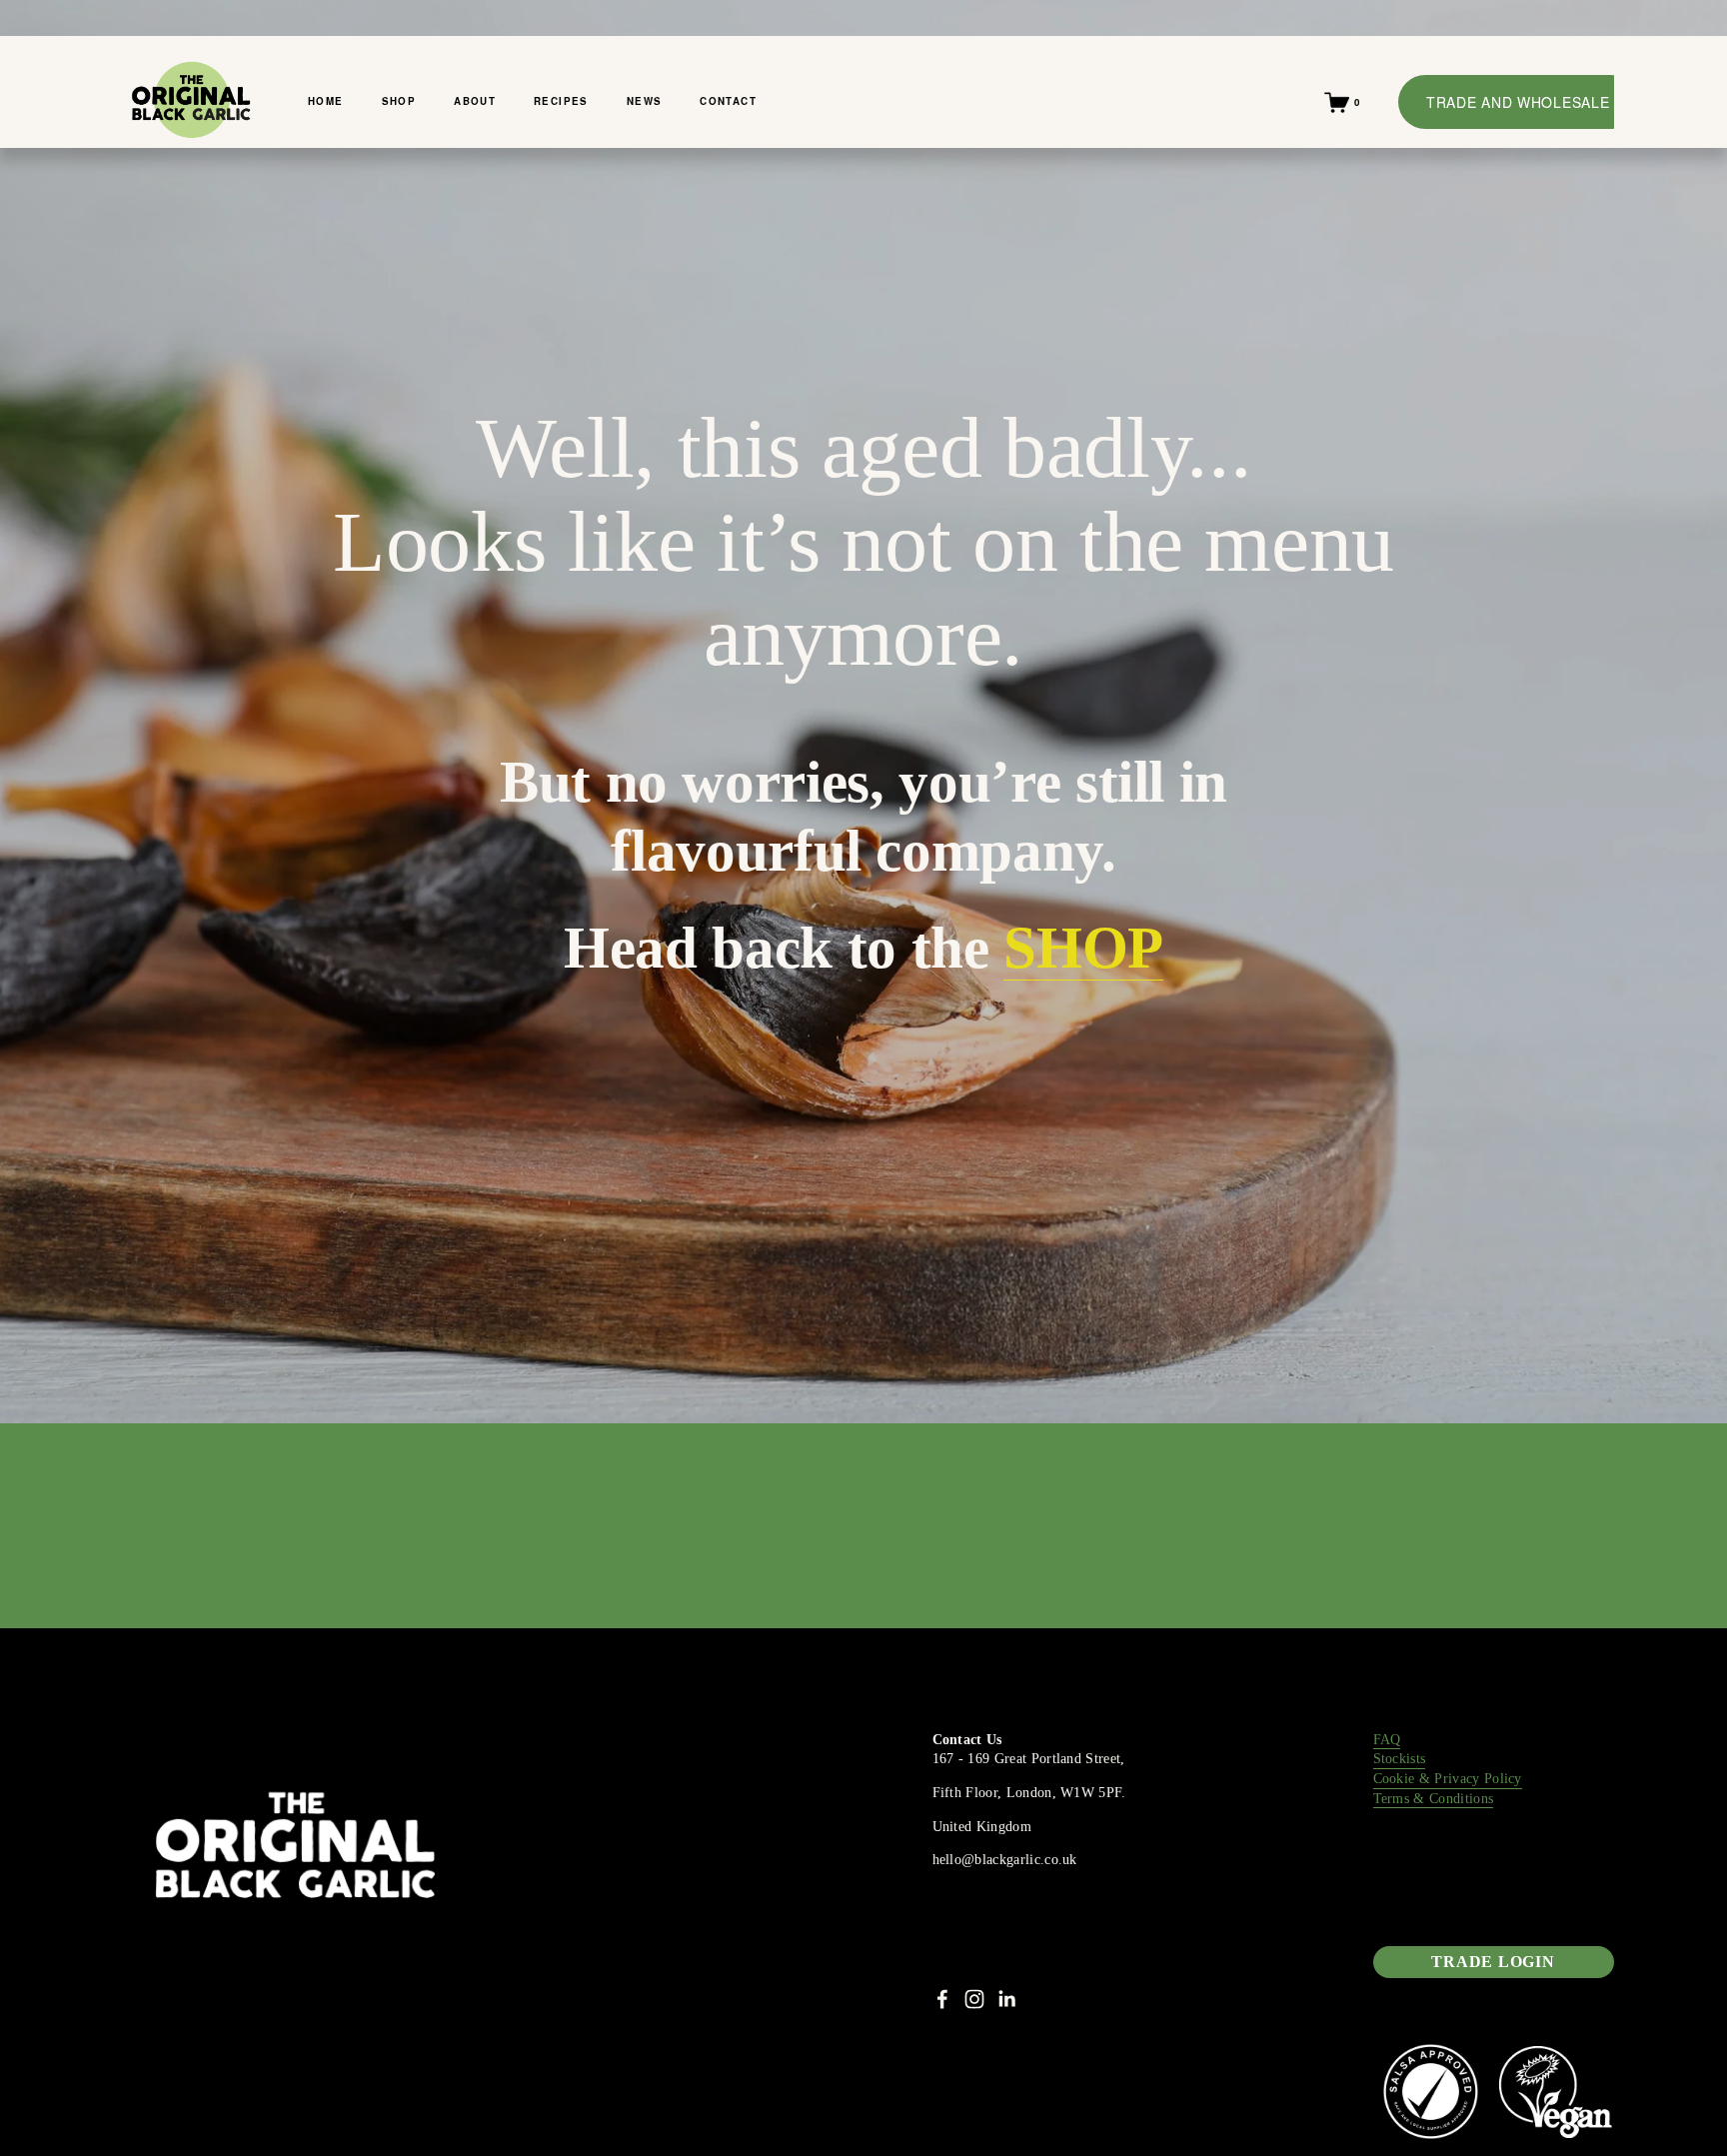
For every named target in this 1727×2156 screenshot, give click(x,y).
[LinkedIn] (1006, 1999)
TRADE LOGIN (1493, 1962)
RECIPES (561, 101)
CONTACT (728, 101)
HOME (326, 101)
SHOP (399, 101)
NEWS (645, 101)
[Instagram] (974, 1999)
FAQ (1387, 1740)
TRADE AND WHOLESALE (1518, 102)
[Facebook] (942, 1999)
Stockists (1400, 1759)
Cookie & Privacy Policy (1448, 1779)
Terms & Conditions (1434, 1799)
